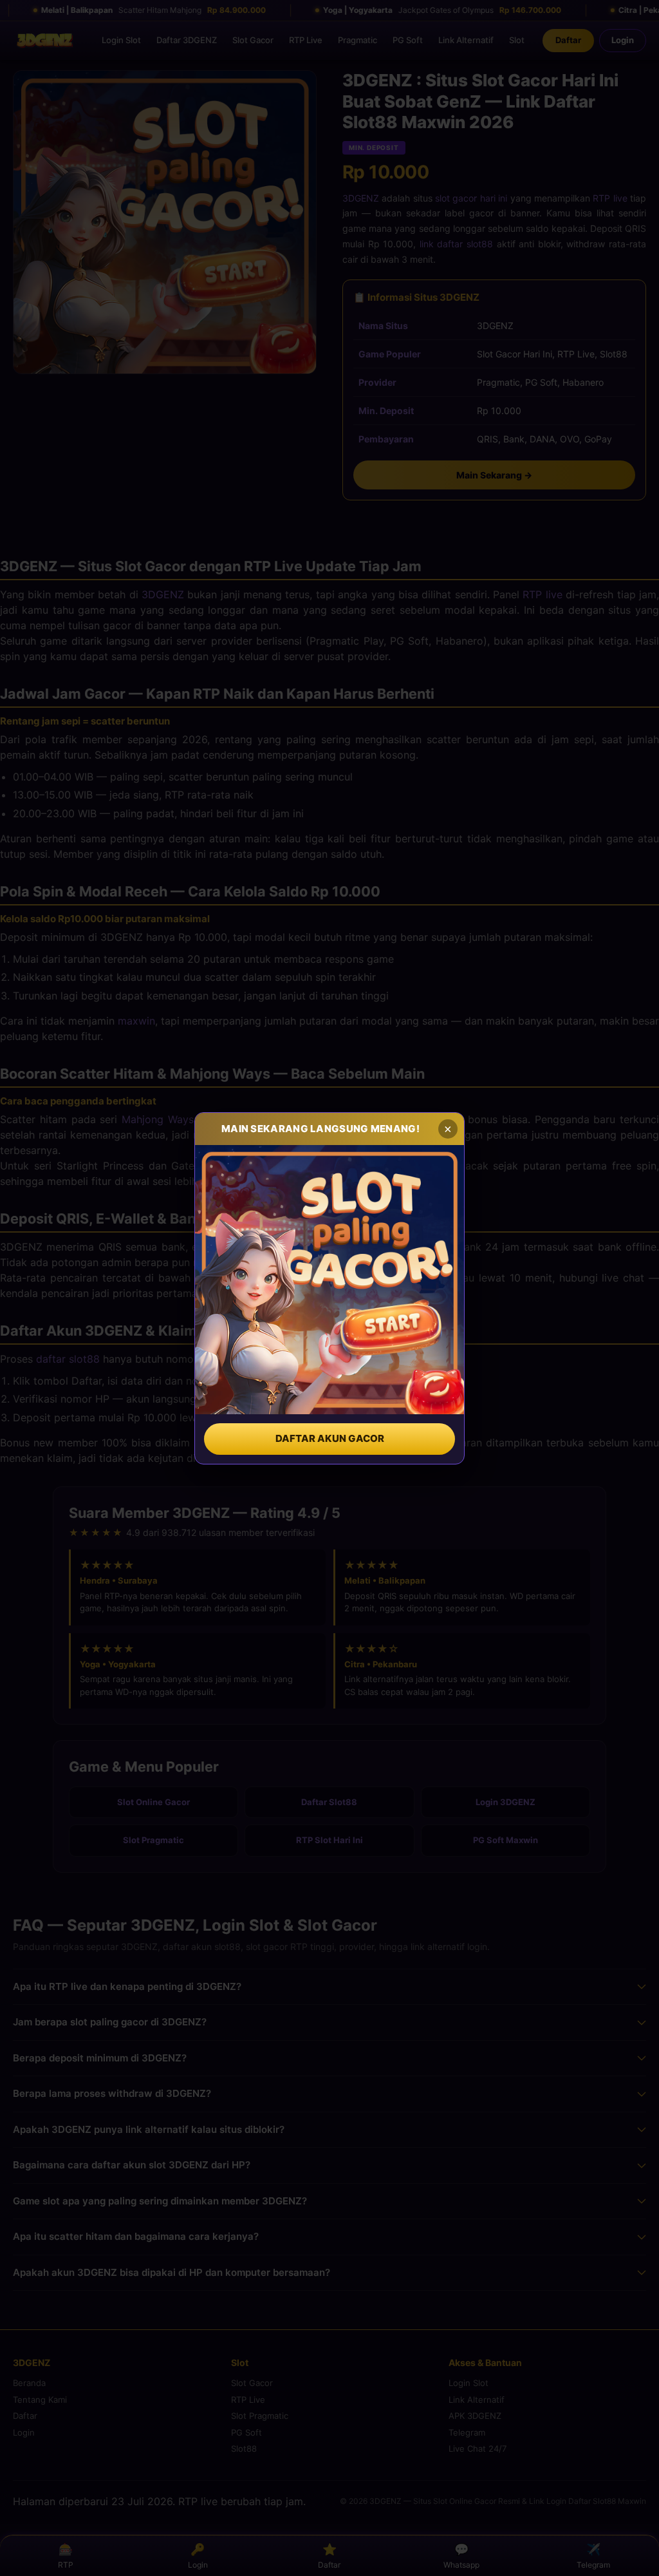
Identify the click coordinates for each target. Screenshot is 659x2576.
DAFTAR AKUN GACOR (330, 1438)
